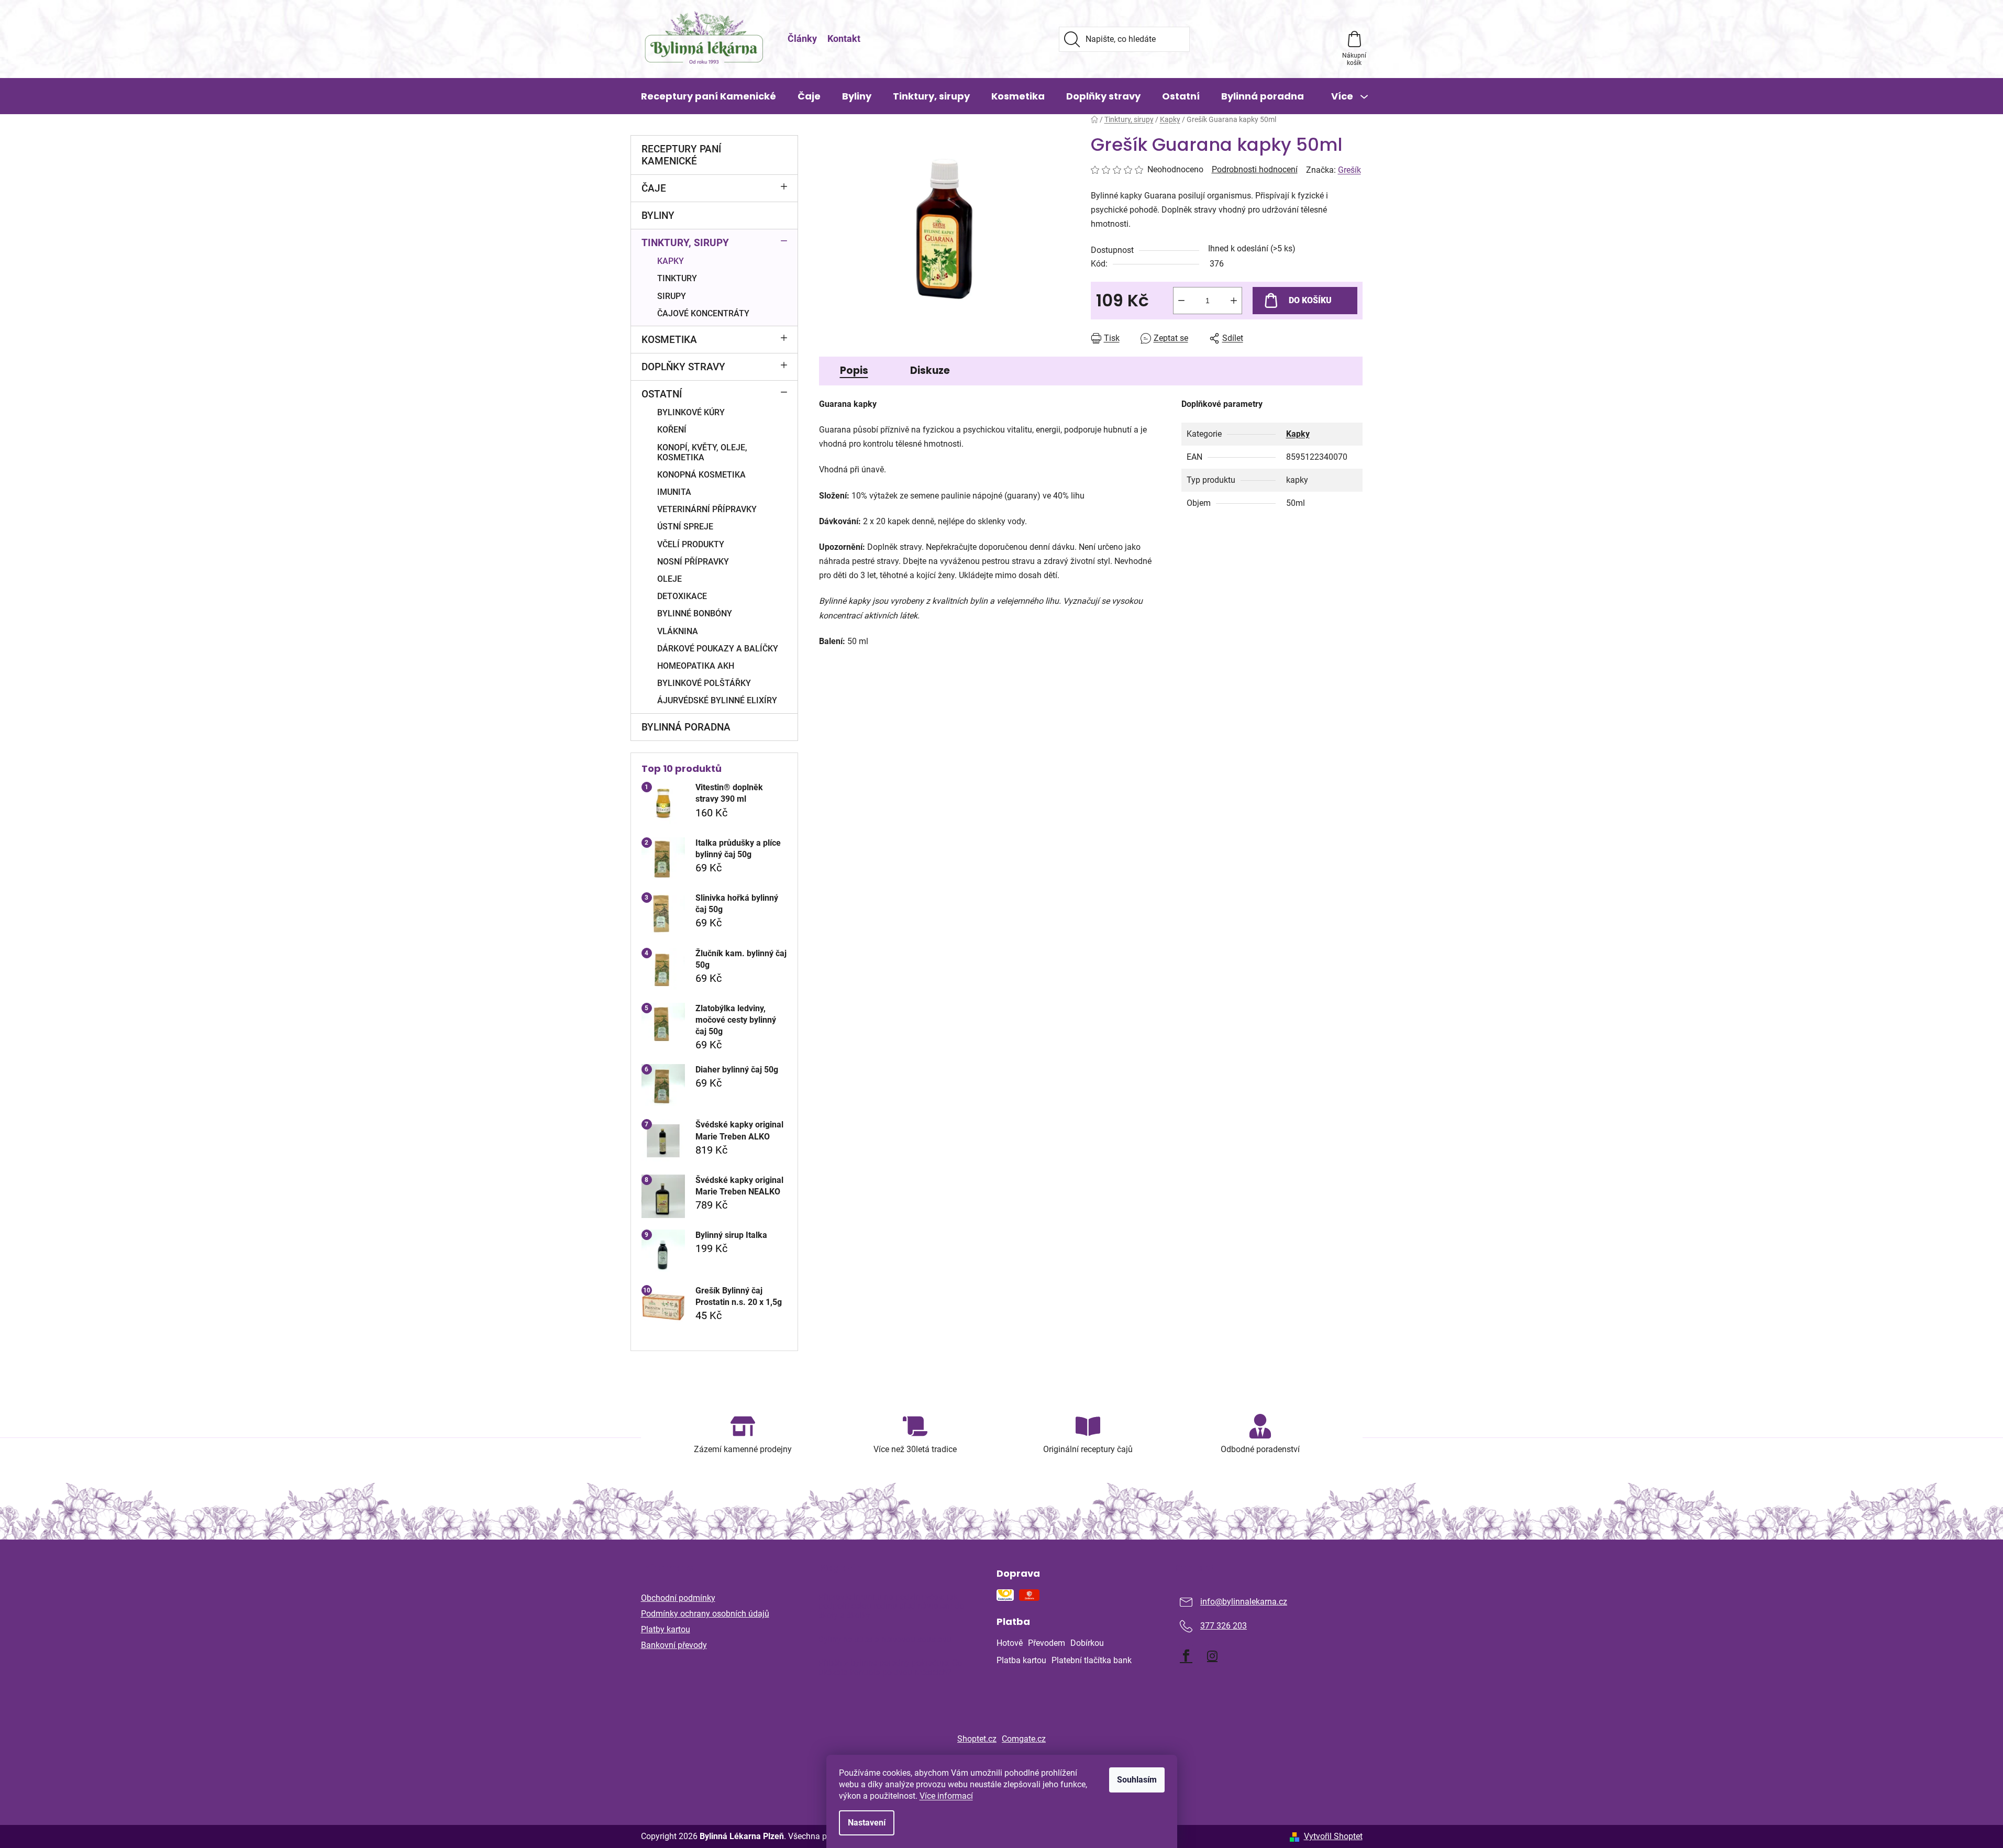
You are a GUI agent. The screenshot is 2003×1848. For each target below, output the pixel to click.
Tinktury (677, 278)
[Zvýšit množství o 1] (1234, 301)
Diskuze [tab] (930, 370)
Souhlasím (1137, 1780)
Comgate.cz (1024, 1739)
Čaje (654, 188)
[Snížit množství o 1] (1181, 301)
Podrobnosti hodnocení (1255, 169)
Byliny (658, 215)
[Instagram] (1212, 1656)
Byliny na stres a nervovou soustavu (885, 1640)
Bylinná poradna (686, 727)
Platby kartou (666, 1629)
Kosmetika (669, 340)
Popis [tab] (854, 370)
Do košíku (1310, 300)
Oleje (669, 579)
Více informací (946, 1796)
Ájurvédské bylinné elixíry (717, 700)
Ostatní (662, 394)
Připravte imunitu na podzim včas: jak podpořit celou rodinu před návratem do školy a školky (891, 1606)
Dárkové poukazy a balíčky (718, 649)
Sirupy (672, 296)
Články (802, 38)
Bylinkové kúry (691, 412)
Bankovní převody (674, 1645)
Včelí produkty (691, 544)
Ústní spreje (685, 527)
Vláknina (678, 631)
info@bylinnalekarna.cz (1244, 1602)
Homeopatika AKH (696, 666)
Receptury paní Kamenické (681, 155)
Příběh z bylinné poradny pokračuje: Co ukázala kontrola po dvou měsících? (890, 1668)
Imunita (674, 492)
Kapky (671, 261)
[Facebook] (1186, 1656)
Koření (672, 430)
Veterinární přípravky (707, 509)
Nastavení (867, 1823)
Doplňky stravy (683, 367)
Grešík (1349, 170)
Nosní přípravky (693, 562)
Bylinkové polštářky (704, 683)
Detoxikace (682, 596)
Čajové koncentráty (703, 313)
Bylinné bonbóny (695, 613)
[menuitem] (709, 96)
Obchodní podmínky (678, 1598)
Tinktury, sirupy (685, 243)
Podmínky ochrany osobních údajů (705, 1614)
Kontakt (844, 38)
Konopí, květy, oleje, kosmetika (702, 452)
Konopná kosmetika (701, 475)
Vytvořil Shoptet (1333, 1836)
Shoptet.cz (977, 1739)
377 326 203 (1224, 1626)
